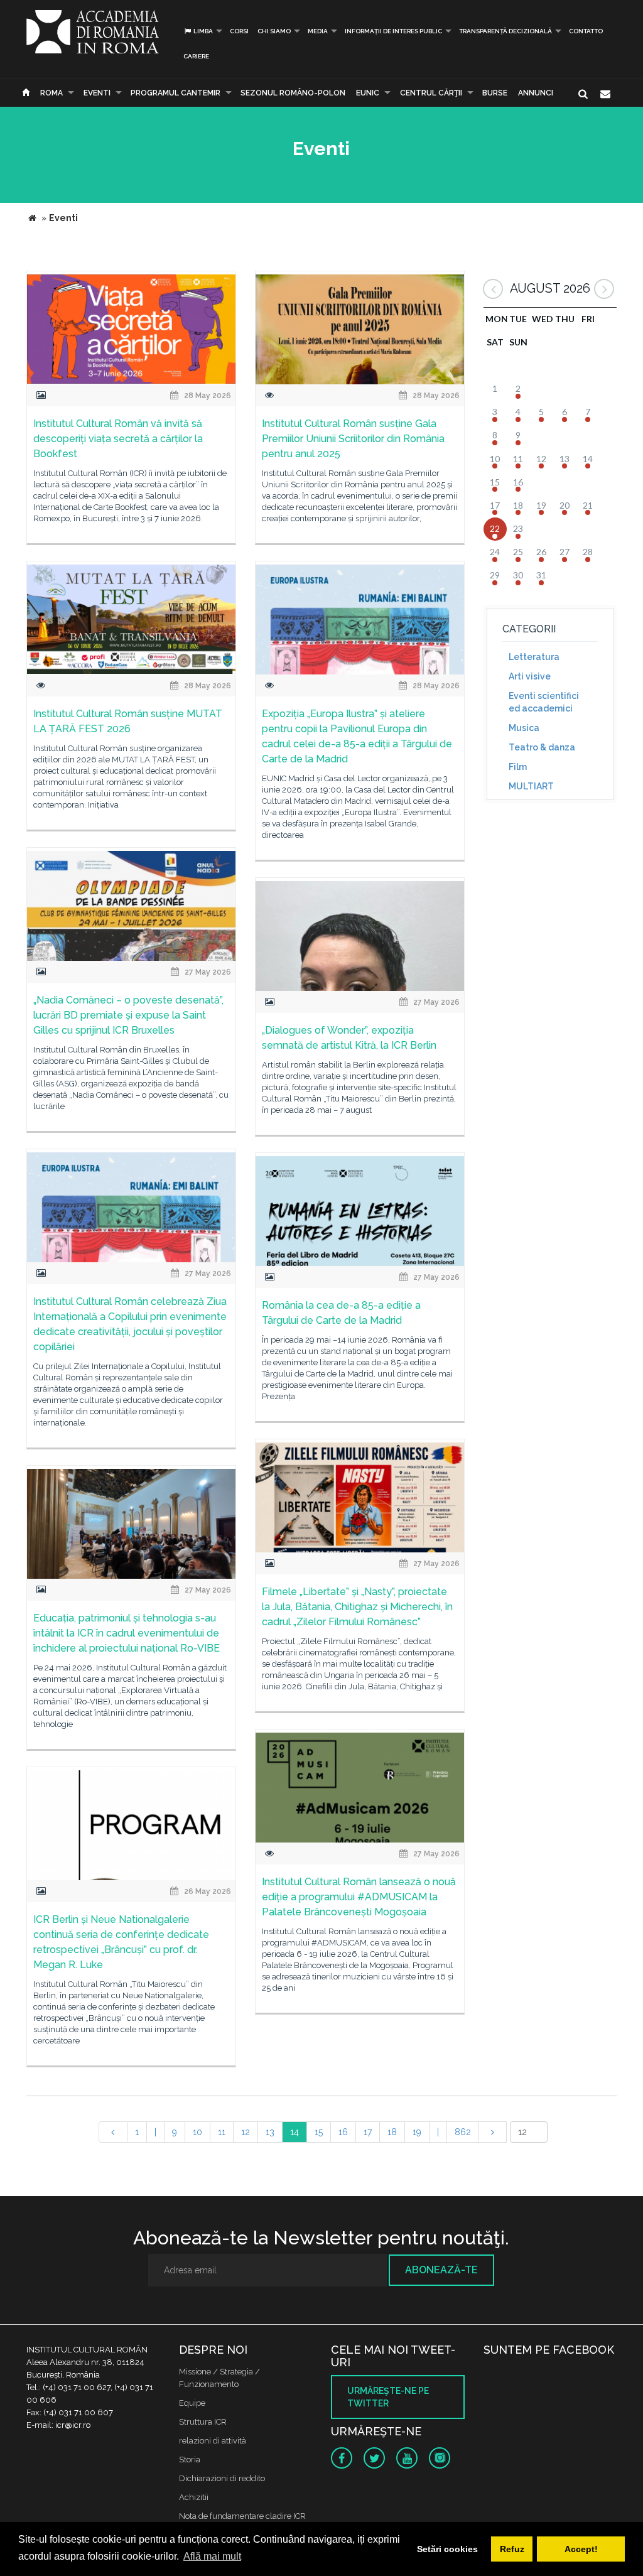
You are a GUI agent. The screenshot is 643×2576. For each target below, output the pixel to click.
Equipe (192, 2403)
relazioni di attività (213, 2441)
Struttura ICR (203, 2422)
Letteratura (534, 657)
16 (343, 2132)
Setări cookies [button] (447, 2549)
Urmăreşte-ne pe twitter (388, 2397)
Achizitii (194, 2497)
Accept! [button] (581, 2549)
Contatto (586, 31)
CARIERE (196, 56)
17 (368, 2132)
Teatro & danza (542, 747)
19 (417, 2132)
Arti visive (530, 676)
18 (392, 2132)
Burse (495, 93)
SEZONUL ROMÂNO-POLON (293, 93)
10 (197, 2132)
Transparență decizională (505, 31)
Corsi (239, 31)
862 (463, 2132)
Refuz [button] (512, 2549)
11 (222, 2132)
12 (246, 2132)
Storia (190, 2460)
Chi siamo (274, 31)
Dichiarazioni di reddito (222, 2478)
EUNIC (368, 93)
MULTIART (531, 786)
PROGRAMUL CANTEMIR (176, 93)
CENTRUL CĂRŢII (431, 93)
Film (518, 767)
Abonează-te (441, 2270)
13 (270, 2132)
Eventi (97, 93)
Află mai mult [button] (212, 2556)
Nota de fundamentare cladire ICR (242, 2516)
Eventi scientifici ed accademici (544, 702)
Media (318, 31)
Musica (524, 728)
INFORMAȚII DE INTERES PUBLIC (393, 31)
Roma (51, 93)
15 (319, 2132)
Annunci (536, 93)
